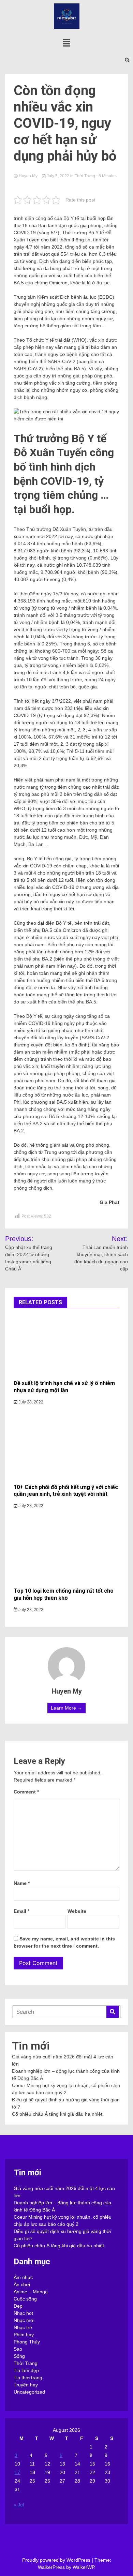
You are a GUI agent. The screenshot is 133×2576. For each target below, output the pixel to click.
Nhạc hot (23, 2313)
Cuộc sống (25, 2299)
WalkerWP (83, 2567)
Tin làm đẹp (26, 2370)
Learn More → (66, 1708)
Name (22, 1883)
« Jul (19, 2505)
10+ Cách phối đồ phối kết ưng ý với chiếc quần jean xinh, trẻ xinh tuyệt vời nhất (66, 1491)
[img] (66, 43)
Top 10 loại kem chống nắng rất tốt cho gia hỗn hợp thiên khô (64, 1594)
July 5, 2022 (58, 176)
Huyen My (28, 176)
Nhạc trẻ (23, 2327)
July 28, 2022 (30, 1402)
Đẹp (18, 2306)
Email (21, 1911)
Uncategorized (29, 2392)
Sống (19, 2356)
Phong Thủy (27, 2342)
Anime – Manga (31, 2292)
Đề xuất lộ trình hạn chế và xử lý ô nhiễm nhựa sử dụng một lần (64, 1387)
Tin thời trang (28, 2378)
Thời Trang (85, 176)
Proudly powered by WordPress (57, 2560)
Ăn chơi (22, 2284)
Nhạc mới (24, 2320)
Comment (26, 1792)
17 (17, 2472)
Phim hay (24, 2335)
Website (77, 1911)
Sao (18, 2349)
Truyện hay (26, 2385)
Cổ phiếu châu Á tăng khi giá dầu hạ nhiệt (57, 2114)
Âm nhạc (23, 2277)
